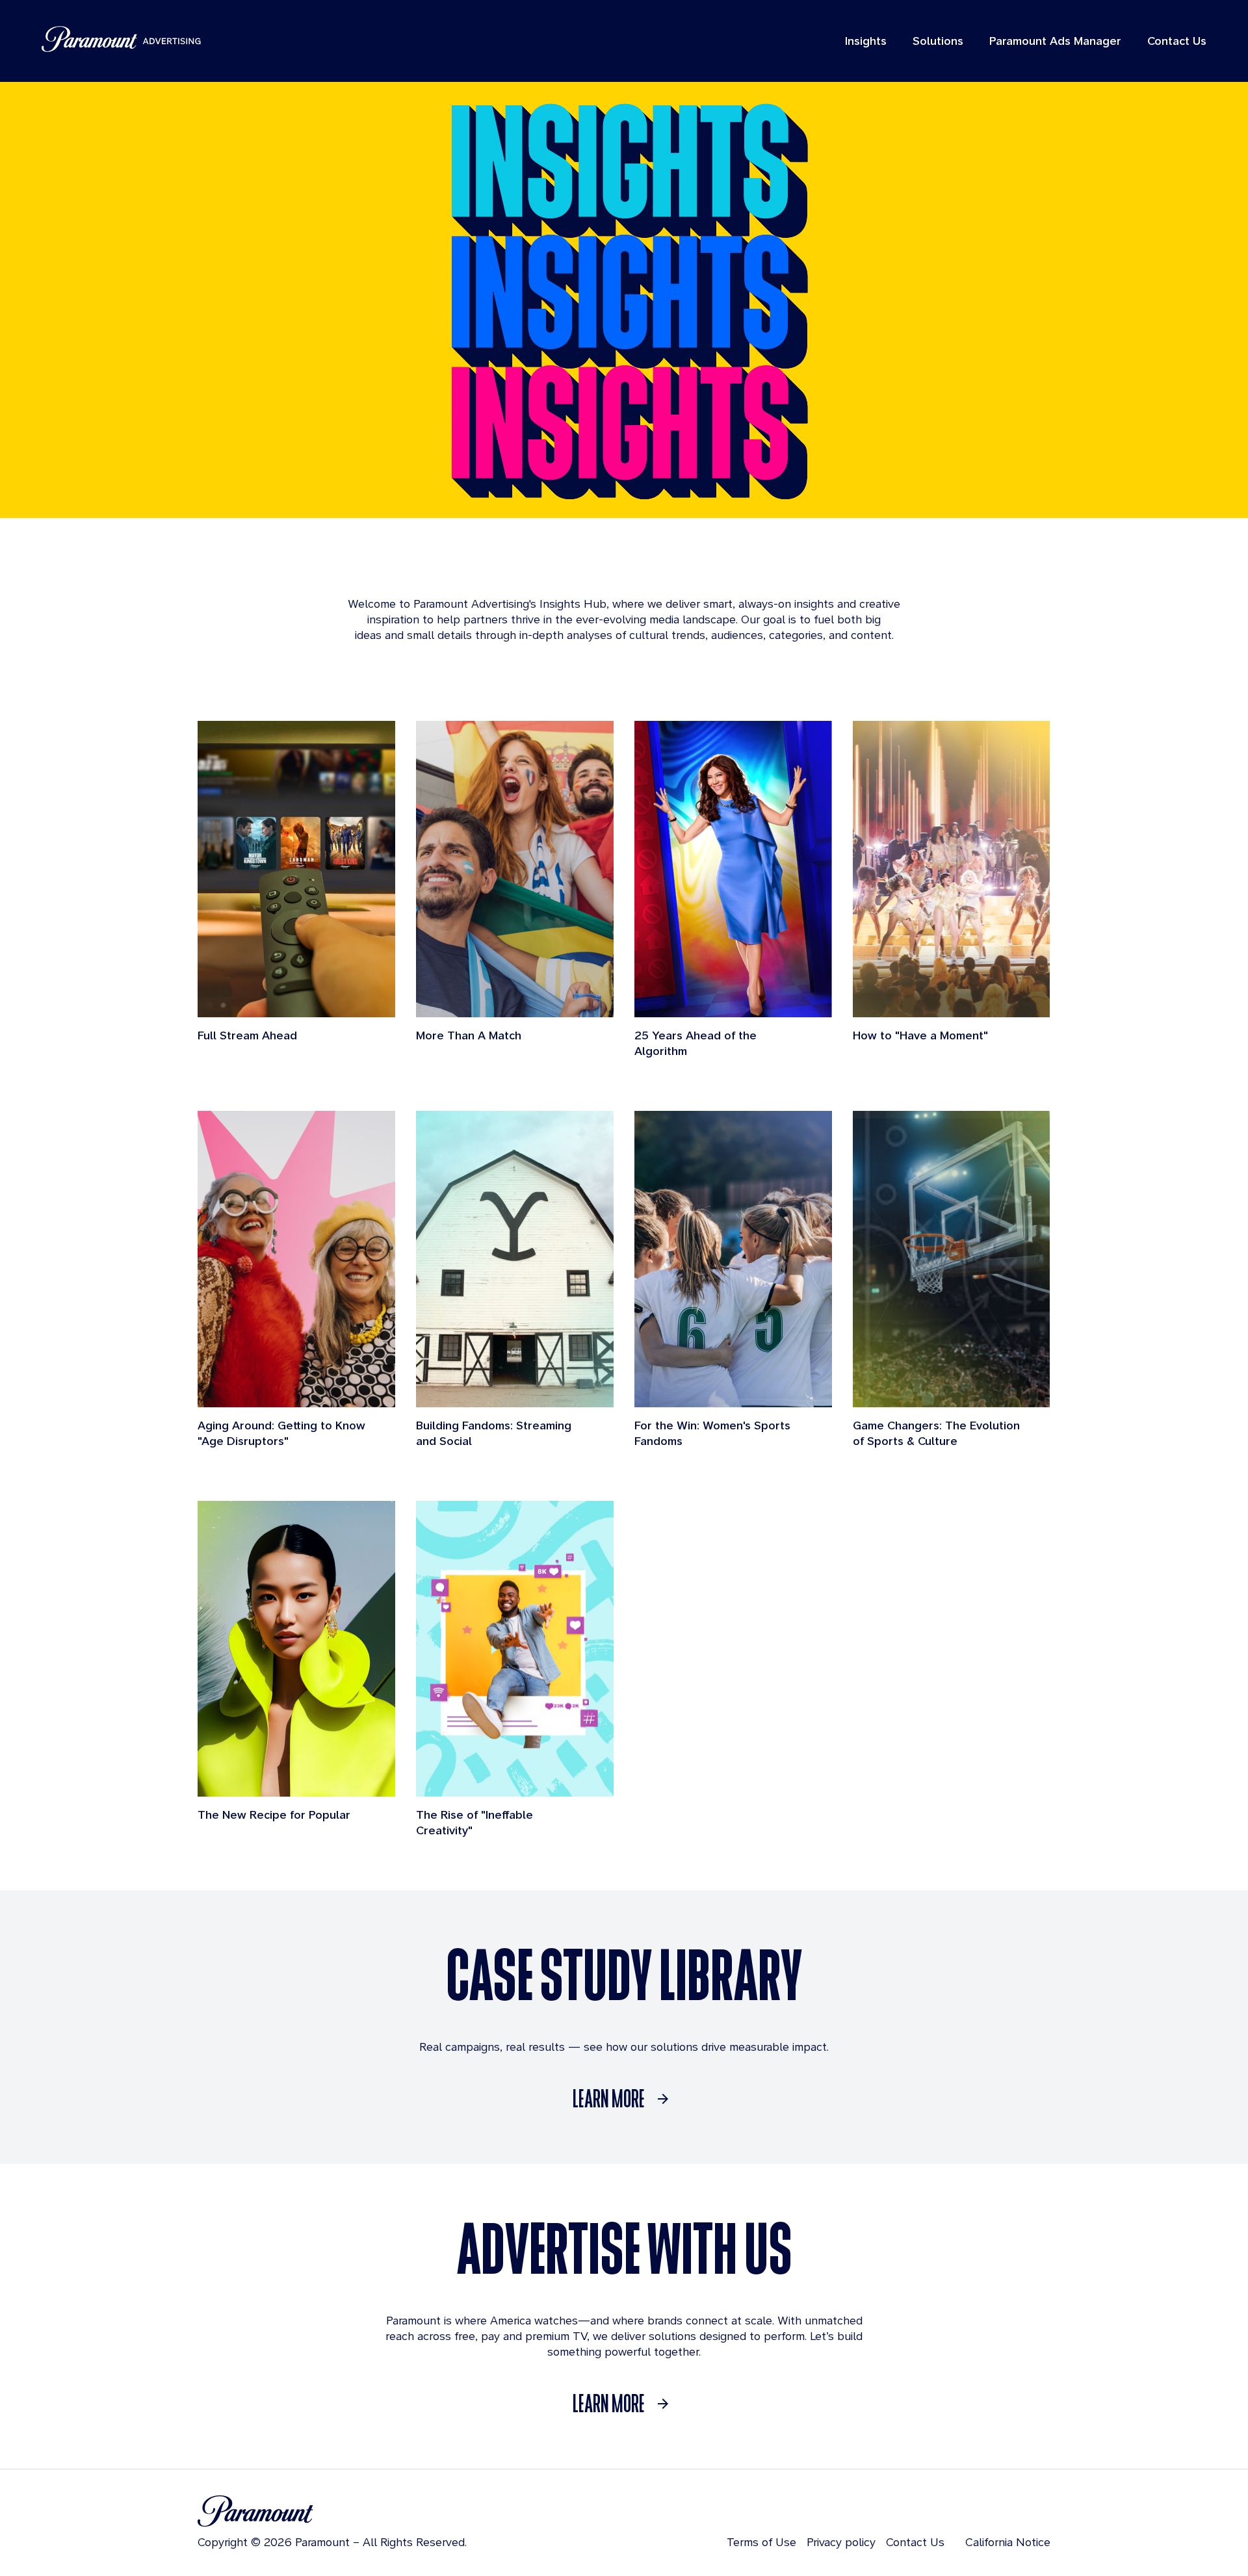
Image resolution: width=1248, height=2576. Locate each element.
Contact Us (1177, 41)
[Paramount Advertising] (121, 39)
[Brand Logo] (332, 2511)
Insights (866, 41)
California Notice (1008, 2542)
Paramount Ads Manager (1055, 41)
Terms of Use (761, 2542)
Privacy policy (841, 2542)
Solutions (938, 41)
